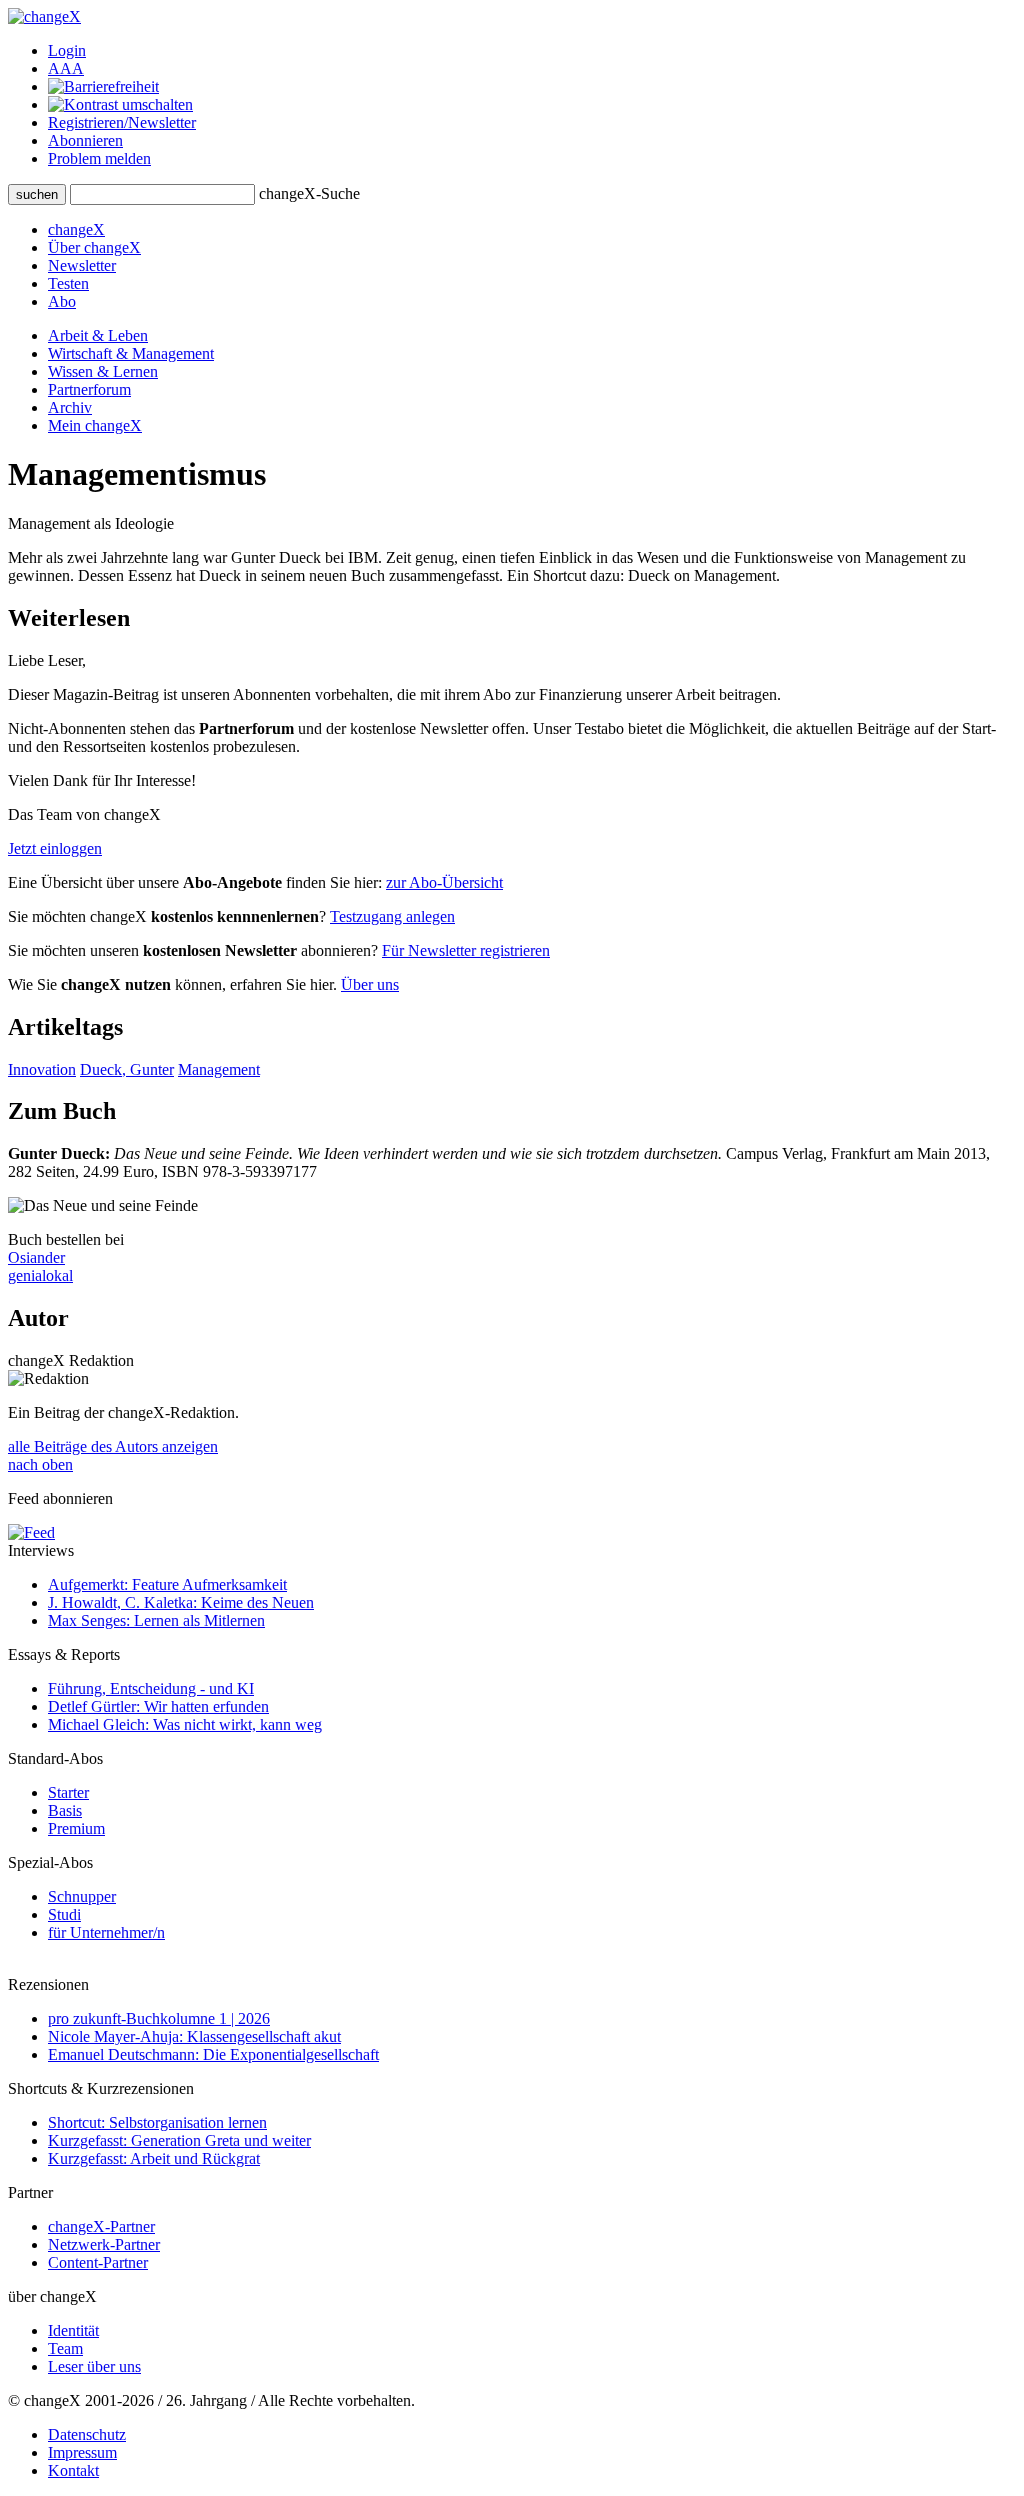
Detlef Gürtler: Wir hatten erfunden (158, 1706)
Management (219, 1069)
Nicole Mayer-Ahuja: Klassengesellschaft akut (194, 2036)
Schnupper (82, 1896)
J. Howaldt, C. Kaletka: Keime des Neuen (181, 1602)
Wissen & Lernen (103, 371)
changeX (76, 229)
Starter (68, 1792)
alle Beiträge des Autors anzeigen (113, 1446)
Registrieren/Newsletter (122, 122)
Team (65, 2348)
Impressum (82, 2452)
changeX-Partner (101, 2226)
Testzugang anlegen (392, 916)
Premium (76, 1828)
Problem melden (99, 158)
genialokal (40, 1275)
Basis (65, 1810)
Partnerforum (89, 389)
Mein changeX (95, 425)
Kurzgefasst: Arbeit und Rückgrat (154, 2158)
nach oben (40, 1464)
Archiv (70, 407)
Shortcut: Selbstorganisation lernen (157, 2122)
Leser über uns (94, 2366)
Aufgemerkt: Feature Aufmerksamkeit (167, 1584)
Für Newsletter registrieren (466, 950)
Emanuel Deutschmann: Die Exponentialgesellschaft (213, 2054)
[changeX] (44, 16)
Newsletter (82, 265)
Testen (68, 283)
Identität (73, 2330)
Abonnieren (85, 140)
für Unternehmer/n (106, 1932)
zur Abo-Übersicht (444, 882)
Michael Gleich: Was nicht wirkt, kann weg (185, 1724)
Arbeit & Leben (98, 335)
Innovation (42, 1069)
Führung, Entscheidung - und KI (151, 1688)
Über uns (370, 984)
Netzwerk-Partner (104, 2244)
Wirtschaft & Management (131, 353)
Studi (64, 1914)
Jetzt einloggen (55, 848)
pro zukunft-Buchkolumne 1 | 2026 (159, 2018)
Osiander (36, 1257)
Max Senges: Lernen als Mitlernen (156, 1620)
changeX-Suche (309, 193)
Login (67, 50)
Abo (62, 301)
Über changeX (94, 247)
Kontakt (73, 2470)
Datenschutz (87, 2434)
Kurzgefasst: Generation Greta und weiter (179, 2140)
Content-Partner (98, 2262)
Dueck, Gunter (127, 1069)
